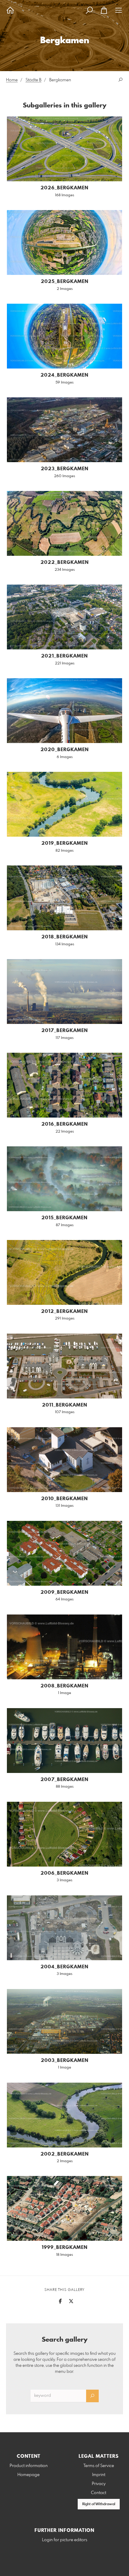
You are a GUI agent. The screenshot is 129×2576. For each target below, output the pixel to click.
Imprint (99, 2475)
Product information (29, 2466)
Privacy (99, 2484)
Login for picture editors (65, 2540)
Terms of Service (99, 2466)
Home (12, 80)
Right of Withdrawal (99, 2504)
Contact (99, 2493)
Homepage (28, 2475)
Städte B (33, 80)
